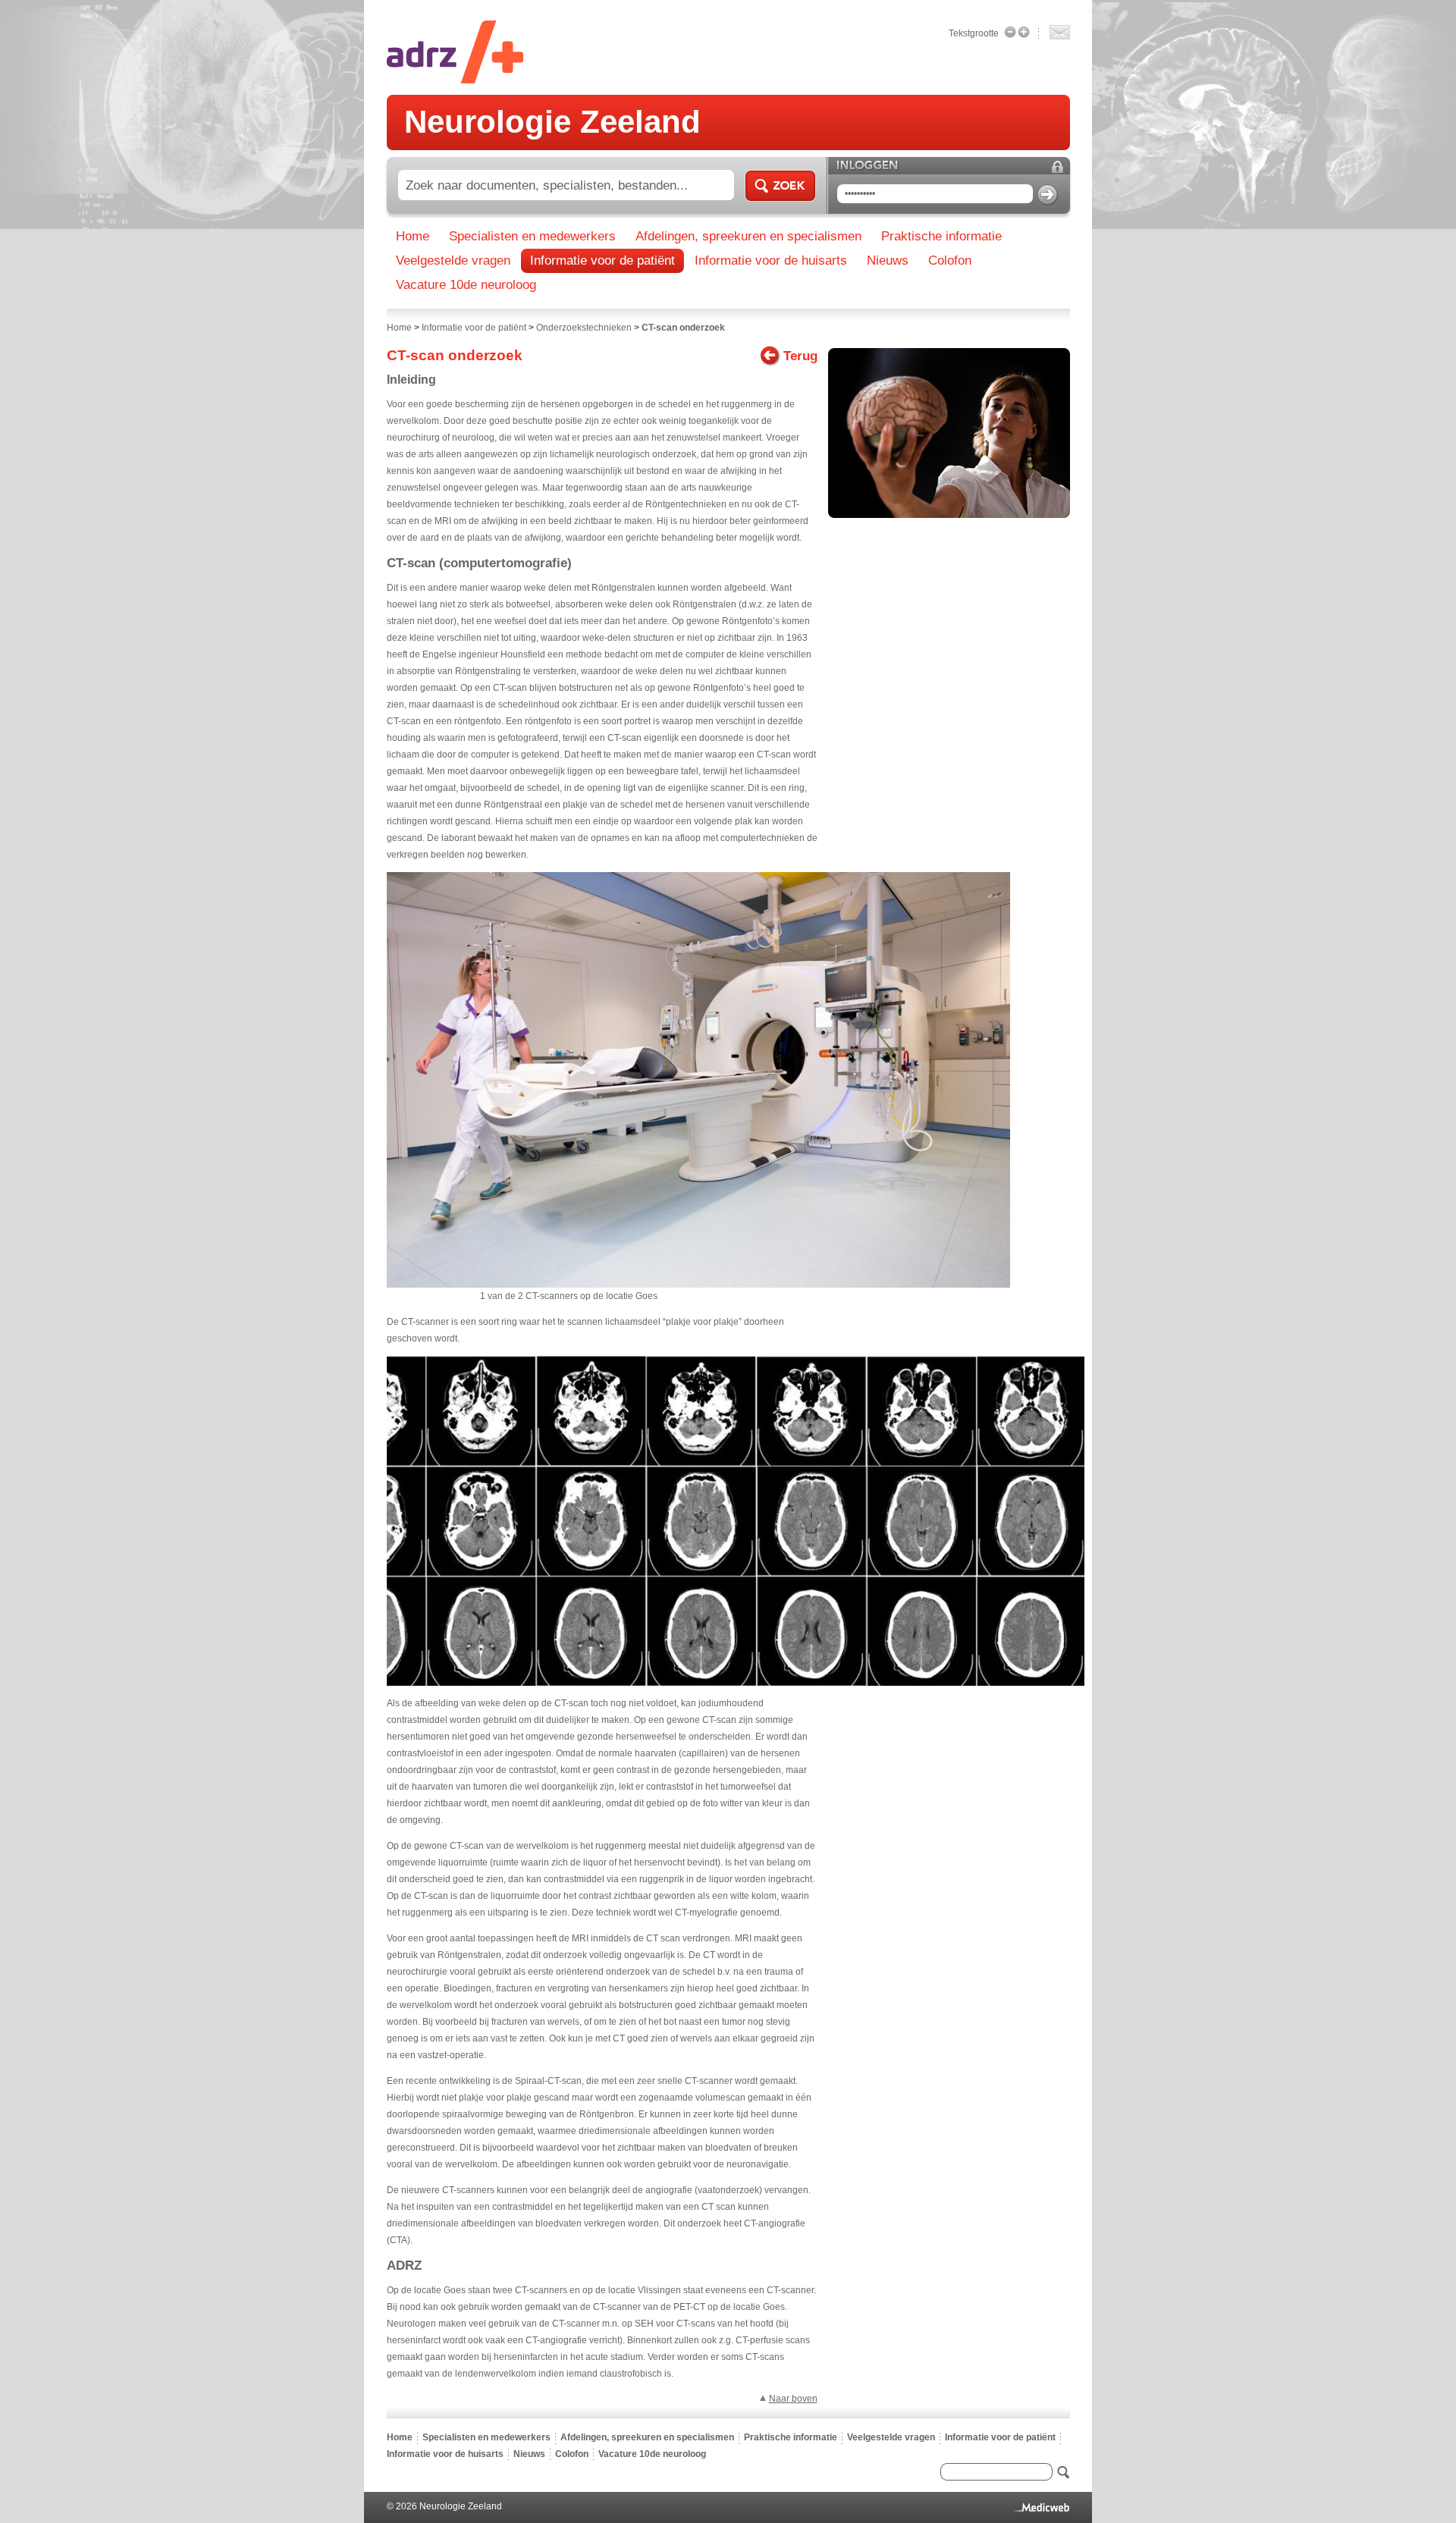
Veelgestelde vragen (891, 2437)
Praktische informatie (791, 2437)
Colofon (572, 2454)
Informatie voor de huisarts (445, 2454)
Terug (800, 356)
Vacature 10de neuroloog (652, 2454)
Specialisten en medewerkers (486, 2437)
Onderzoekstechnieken (584, 328)
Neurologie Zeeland (552, 122)
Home (399, 328)
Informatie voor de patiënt (474, 328)
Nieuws (529, 2454)
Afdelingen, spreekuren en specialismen (647, 2437)
